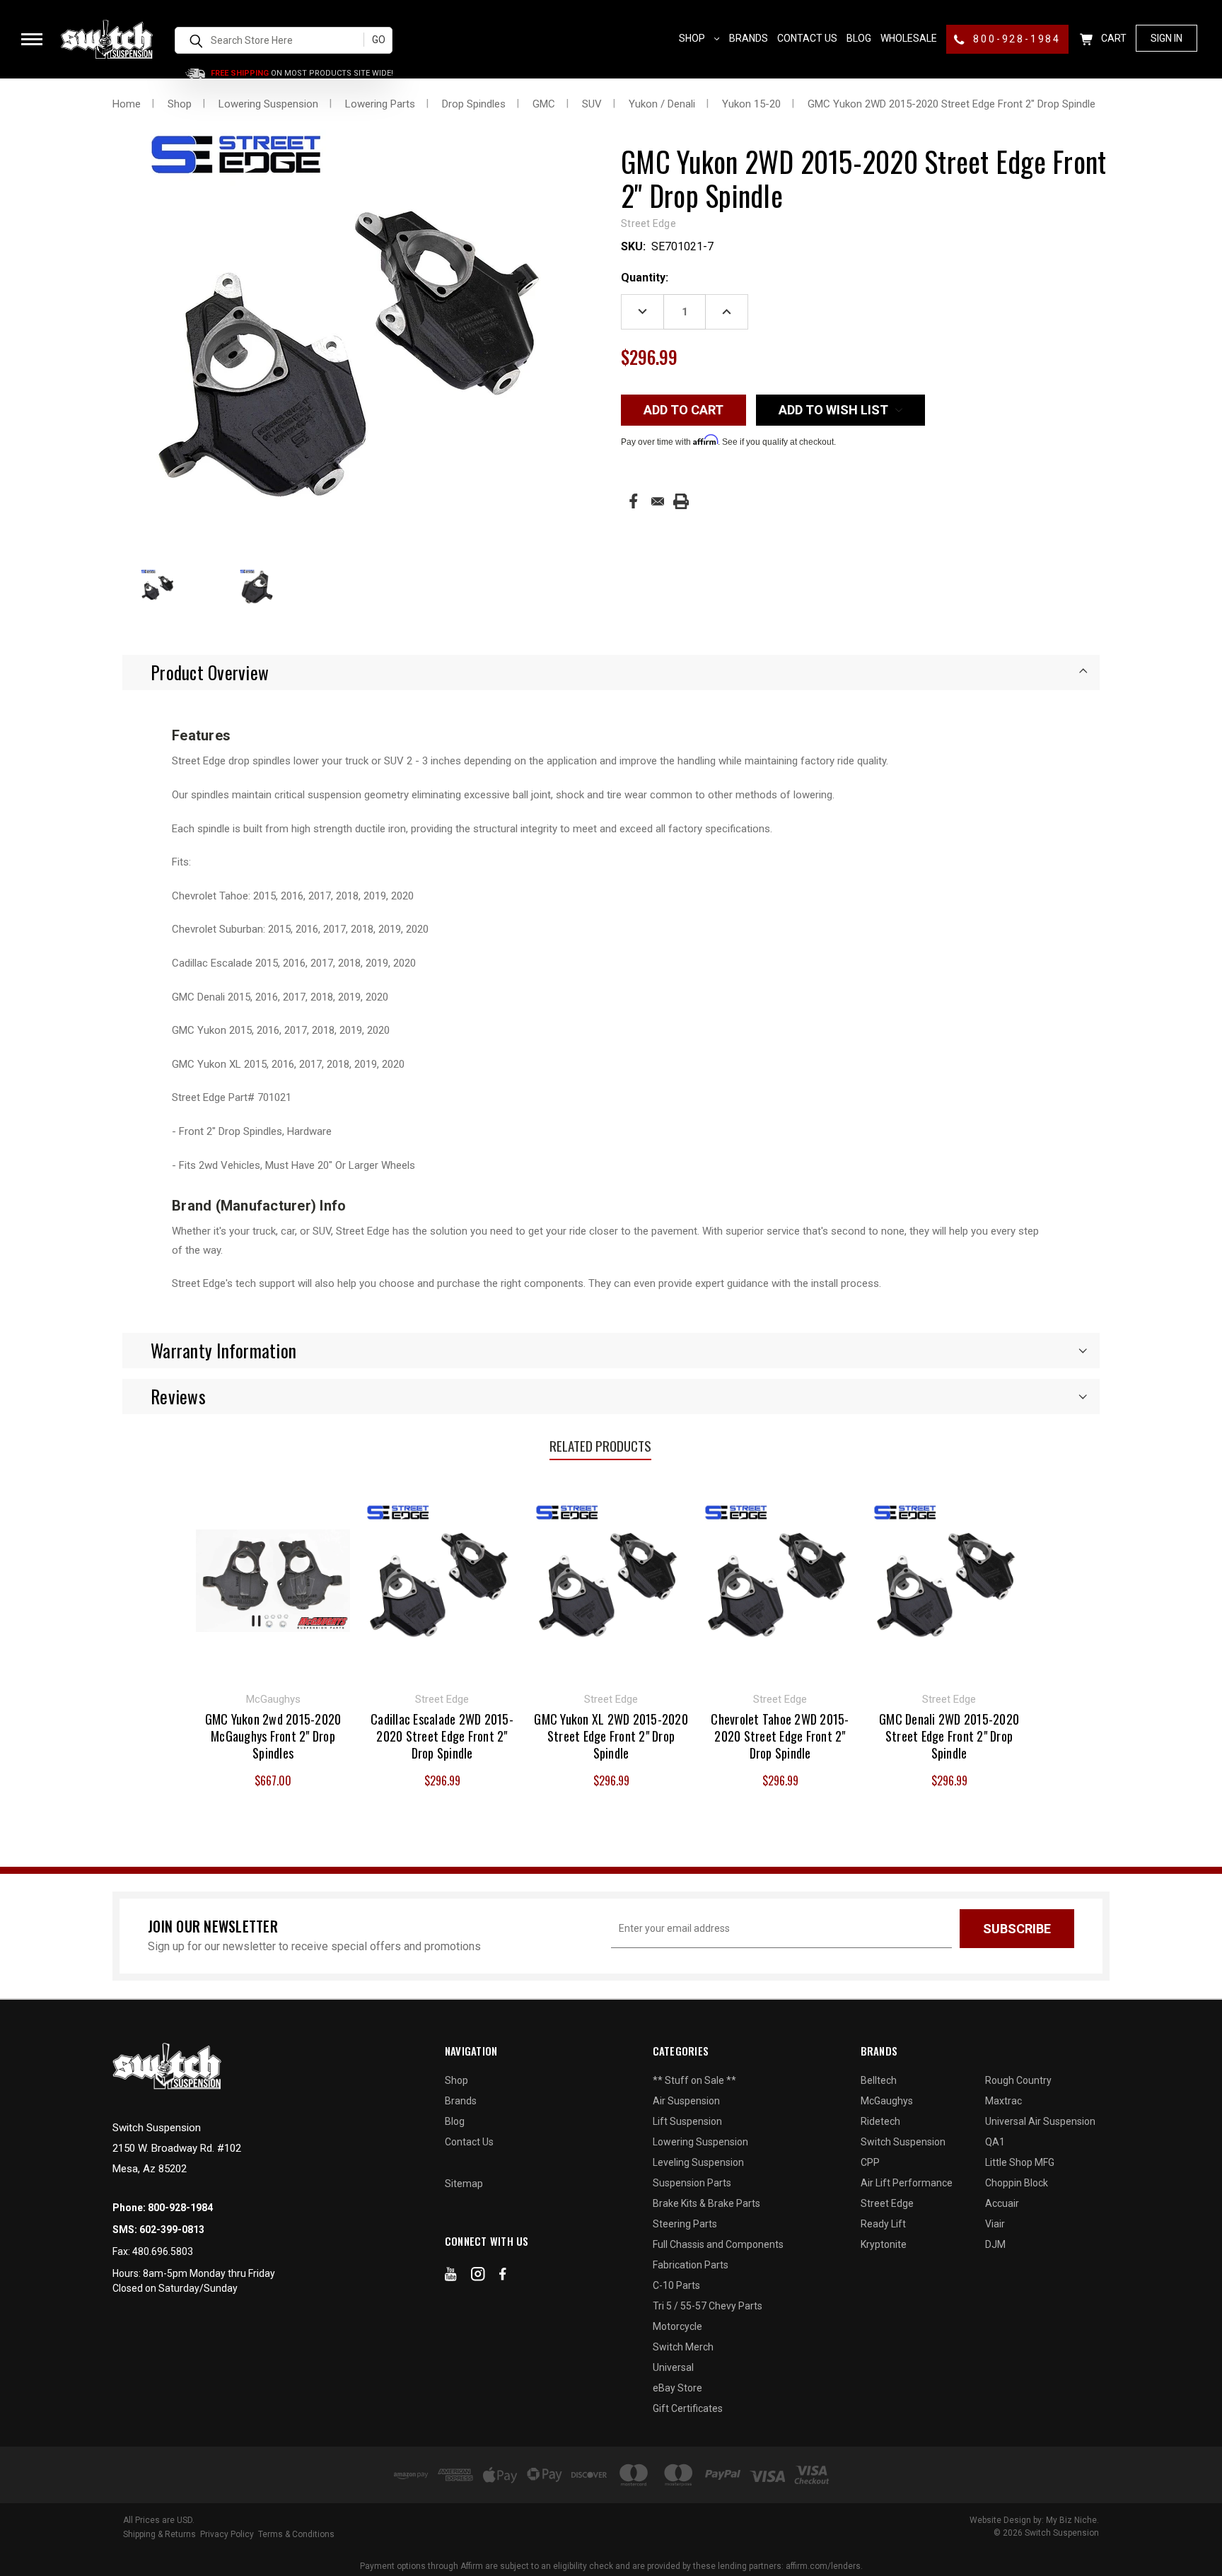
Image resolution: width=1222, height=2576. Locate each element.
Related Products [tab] (600, 1445)
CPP (870, 2162)
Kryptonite (884, 2244)
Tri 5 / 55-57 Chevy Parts (708, 2306)
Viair (995, 2224)
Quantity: (645, 278)
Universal (673, 2367)
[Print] (681, 501)
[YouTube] (451, 2277)
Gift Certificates (688, 2408)
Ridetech (880, 2121)
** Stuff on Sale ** (694, 2080)
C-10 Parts (676, 2285)
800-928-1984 (1015, 39)
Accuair (1002, 2203)
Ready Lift (883, 2224)
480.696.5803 (163, 2251)
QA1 (995, 2142)
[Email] (658, 501)
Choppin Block (1017, 2183)
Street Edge (887, 2203)
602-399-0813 (172, 2230)
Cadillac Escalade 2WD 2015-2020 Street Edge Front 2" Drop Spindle (442, 1736)
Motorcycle (677, 2326)
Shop (693, 38)
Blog (859, 38)
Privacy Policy (227, 2534)
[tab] (611, 672)
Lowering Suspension (700, 2142)
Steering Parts (685, 2224)
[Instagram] (478, 2277)
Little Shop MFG (1020, 2162)
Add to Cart (273, 1579)
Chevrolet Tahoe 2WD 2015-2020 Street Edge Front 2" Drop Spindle (780, 1736)
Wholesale (909, 38)
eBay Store (677, 2388)
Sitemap (464, 2184)
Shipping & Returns (159, 2534)
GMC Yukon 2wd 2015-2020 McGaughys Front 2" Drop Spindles (273, 1736)
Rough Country (1018, 2080)
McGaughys (887, 2101)
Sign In (1166, 38)
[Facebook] (633, 501)
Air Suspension (686, 2101)
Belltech (879, 2080)
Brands (749, 38)
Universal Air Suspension (1040, 2121)
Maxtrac (1003, 2101)
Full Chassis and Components (718, 2244)
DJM (995, 2244)
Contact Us (807, 38)
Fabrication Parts (691, 2265)
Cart (1113, 38)
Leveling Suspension (698, 2162)
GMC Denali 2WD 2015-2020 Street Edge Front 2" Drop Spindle (949, 1736)
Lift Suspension (687, 2121)
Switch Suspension (903, 2142)
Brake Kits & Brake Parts (706, 2203)
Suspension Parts (692, 2183)
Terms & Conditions (296, 2534)
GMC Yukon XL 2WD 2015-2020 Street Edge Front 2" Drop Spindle (611, 1736)
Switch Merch (683, 2347)
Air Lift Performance (907, 2183)
